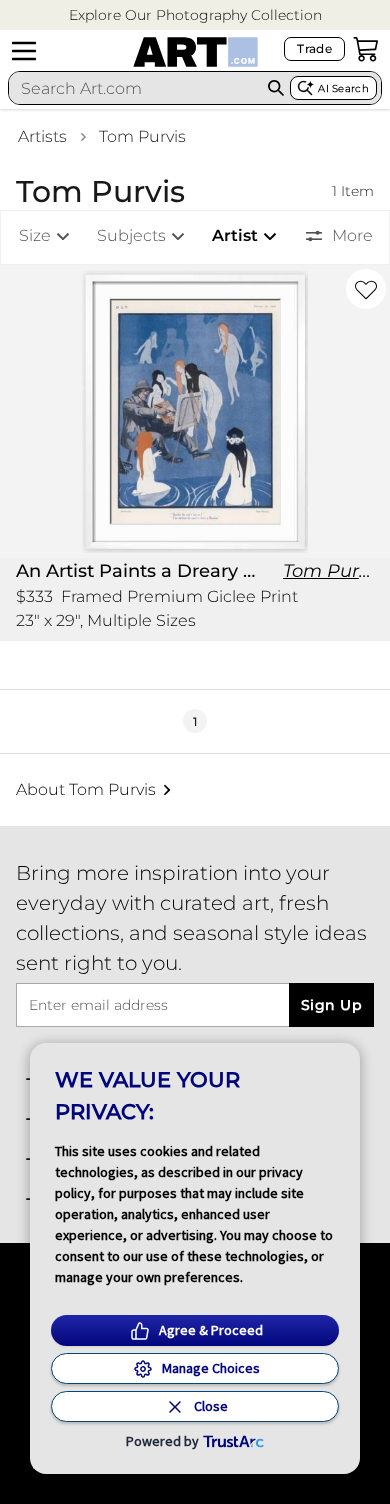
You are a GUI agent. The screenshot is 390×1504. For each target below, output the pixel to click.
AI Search (343, 88)
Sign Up (331, 1005)
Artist (235, 235)
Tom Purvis (142, 136)
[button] (195, 15)
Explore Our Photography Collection (195, 15)
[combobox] (135, 88)
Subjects (131, 235)
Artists (42, 136)
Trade (314, 48)
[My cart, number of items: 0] (366, 49)
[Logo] (195, 52)
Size (35, 235)
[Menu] (24, 51)
